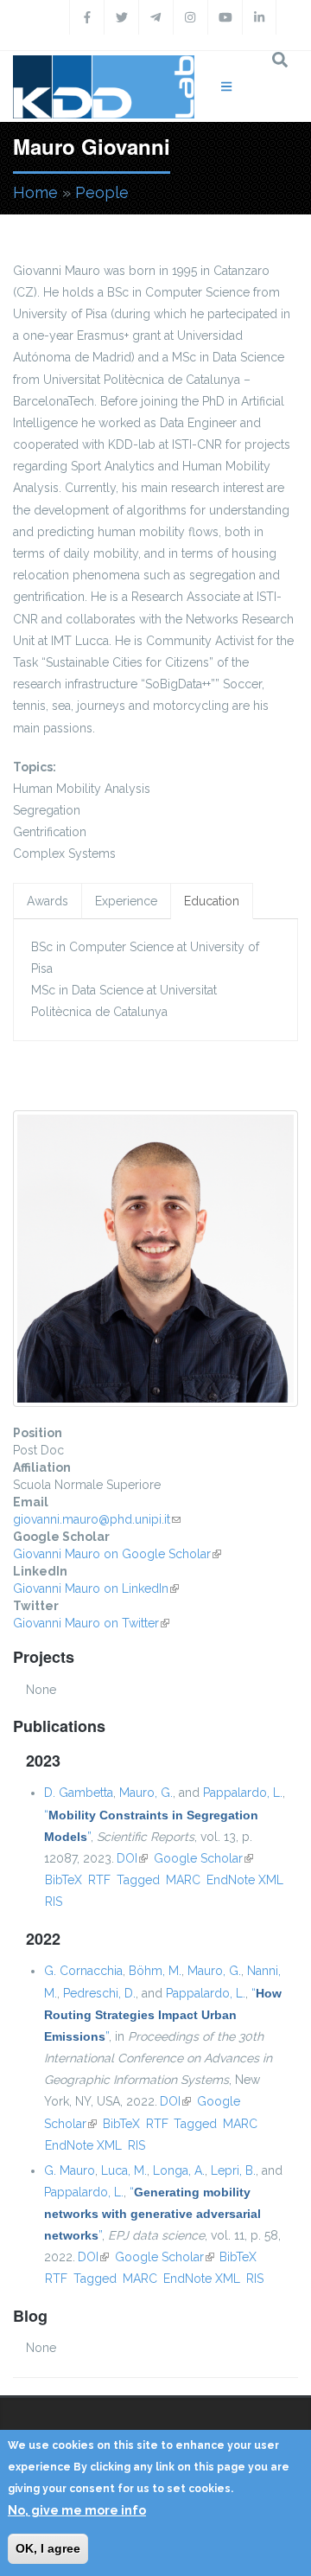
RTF (99, 1880)
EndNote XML (245, 1880)
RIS (54, 1902)
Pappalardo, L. (243, 1793)
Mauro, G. (146, 1793)
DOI (132, 1858)
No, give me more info (77, 2510)
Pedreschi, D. (99, 1993)
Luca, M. (124, 2170)
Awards (48, 901)
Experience (126, 901)
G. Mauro (70, 2170)
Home (35, 192)
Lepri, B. (233, 2170)
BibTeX (63, 1880)
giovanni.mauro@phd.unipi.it (97, 1519)
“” (163, 2015)
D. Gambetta (79, 1793)
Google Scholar (203, 1858)
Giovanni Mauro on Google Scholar (117, 1554)
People (102, 192)
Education (212, 901)
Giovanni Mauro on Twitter (91, 1623)
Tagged (138, 1880)
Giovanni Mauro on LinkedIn (96, 1588)
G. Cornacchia (83, 1971)
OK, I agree (48, 2548)
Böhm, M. (155, 1971)
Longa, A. (179, 2170)
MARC (183, 1880)
